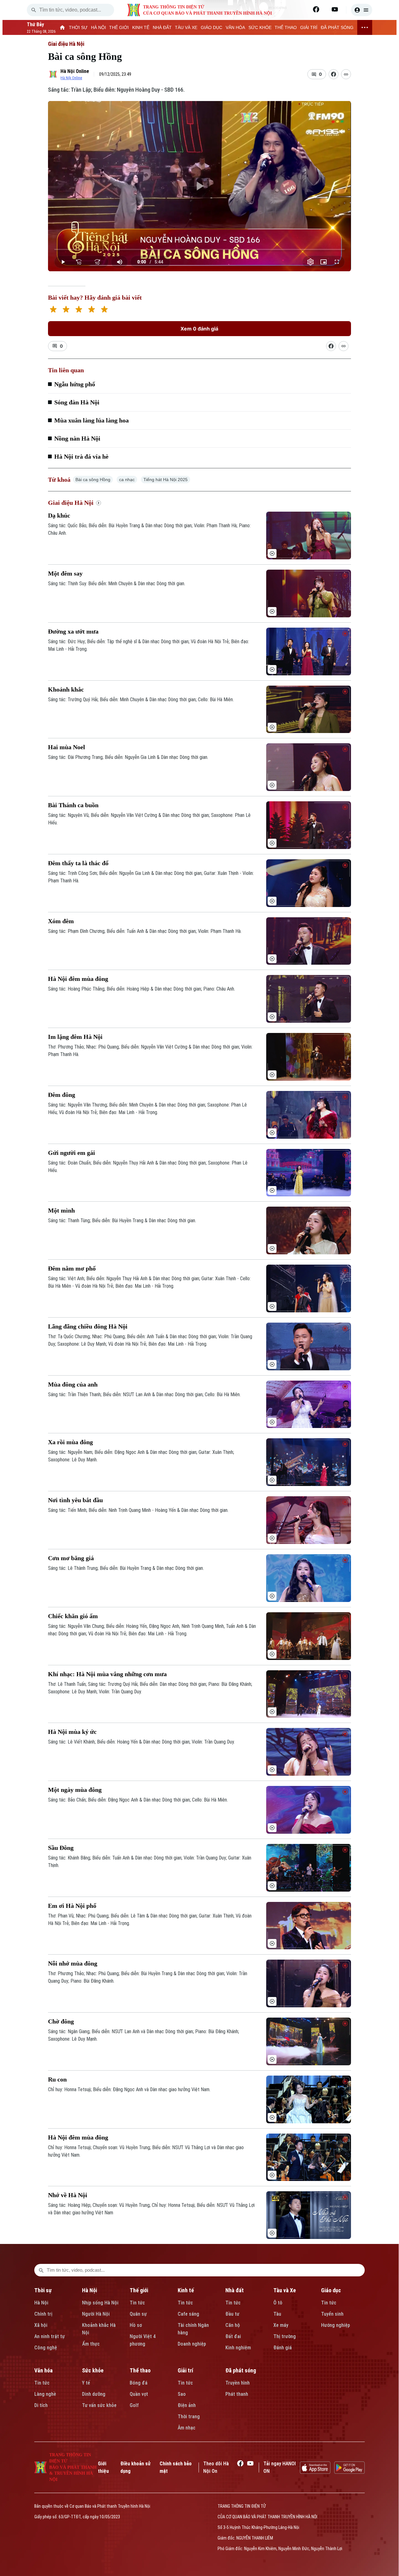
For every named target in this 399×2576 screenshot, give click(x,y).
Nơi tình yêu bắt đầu (75, 1500)
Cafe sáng (188, 2314)
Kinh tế (186, 2290)
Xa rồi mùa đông (70, 1442)
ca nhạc (127, 480)
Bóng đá (139, 2383)
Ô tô (278, 2303)
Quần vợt (139, 2394)
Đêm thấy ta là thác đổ (78, 863)
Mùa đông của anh (73, 1384)
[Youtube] (335, 9)
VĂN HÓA (235, 27)
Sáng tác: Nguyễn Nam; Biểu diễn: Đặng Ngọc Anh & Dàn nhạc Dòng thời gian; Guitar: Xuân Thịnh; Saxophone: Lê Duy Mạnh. (141, 1456)
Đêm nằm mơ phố (72, 1268)
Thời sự (43, 2290)
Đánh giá (283, 2348)
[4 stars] (91, 310)
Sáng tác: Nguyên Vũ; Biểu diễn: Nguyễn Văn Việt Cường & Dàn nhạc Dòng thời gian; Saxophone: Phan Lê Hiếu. (149, 819)
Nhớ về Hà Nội (68, 2195)
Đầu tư (232, 2314)
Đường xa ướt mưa (73, 631)
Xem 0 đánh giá (199, 329)
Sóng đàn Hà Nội (77, 402)
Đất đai (233, 2336)
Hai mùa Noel (67, 747)
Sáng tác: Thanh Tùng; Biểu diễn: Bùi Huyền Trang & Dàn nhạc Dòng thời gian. (122, 1220)
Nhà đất (235, 2290)
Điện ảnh (187, 2405)
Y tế (86, 2383)
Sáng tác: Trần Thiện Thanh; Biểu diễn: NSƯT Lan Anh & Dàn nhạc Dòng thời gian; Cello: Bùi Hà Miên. (144, 1394)
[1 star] (53, 310)
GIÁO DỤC (212, 27)
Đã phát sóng (241, 2370)
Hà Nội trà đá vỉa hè (81, 456)
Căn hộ (233, 2325)
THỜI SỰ (78, 27)
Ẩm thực (91, 2344)
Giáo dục (331, 2290)
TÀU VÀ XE (186, 27)
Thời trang (189, 2417)
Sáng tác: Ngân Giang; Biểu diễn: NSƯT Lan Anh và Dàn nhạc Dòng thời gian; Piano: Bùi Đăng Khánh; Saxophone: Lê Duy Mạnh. (144, 2035)
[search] (34, 10)
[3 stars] (79, 310)
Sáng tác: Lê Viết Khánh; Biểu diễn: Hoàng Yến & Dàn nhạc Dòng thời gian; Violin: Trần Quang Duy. (141, 1742)
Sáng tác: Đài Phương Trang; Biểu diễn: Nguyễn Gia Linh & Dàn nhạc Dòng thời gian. (128, 757)
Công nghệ (46, 2348)
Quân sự (138, 2314)
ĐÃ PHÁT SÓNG (337, 27)
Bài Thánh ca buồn (73, 805)
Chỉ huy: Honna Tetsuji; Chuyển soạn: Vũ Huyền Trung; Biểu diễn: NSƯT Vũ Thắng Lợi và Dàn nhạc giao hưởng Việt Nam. (146, 2151)
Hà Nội (41, 2303)
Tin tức (137, 2303)
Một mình (61, 1210)
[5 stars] (104, 310)
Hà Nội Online (75, 71)
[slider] (199, 249)
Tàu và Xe (285, 2290)
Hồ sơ (136, 2325)
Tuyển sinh (332, 2314)
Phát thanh (237, 2394)
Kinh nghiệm (238, 2348)
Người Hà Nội (96, 2314)
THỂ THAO (286, 27)
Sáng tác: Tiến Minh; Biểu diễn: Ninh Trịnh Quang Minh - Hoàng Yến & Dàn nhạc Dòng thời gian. (138, 1510)
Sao (182, 2394)
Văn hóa (43, 2370)
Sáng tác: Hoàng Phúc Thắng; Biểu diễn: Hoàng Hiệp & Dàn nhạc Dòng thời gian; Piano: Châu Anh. (142, 989)
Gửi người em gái (72, 1153)
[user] (362, 10)
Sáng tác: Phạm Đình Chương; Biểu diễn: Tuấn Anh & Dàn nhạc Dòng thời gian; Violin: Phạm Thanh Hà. (145, 931)
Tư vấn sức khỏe (99, 2405)
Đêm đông (62, 1095)
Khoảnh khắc (66, 689)
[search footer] (41, 2270)
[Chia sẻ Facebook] (334, 74)
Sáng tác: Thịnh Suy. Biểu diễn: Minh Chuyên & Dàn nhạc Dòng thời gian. (117, 584)
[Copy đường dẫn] (346, 74)
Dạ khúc (59, 515)
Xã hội (41, 2325)
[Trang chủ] (62, 27)
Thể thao (140, 2370)
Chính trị (43, 2314)
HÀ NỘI (99, 27)
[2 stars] (66, 310)
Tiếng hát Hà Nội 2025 (166, 480)
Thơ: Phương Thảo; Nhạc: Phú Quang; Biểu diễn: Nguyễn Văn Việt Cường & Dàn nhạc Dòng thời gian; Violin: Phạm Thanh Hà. (150, 1051)
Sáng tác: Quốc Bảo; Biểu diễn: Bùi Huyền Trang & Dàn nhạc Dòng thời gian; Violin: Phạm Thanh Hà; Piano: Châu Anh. (149, 529)
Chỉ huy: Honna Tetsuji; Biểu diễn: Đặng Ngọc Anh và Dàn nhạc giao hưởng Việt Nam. (129, 2089)
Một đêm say (65, 573)
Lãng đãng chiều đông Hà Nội (88, 1326)
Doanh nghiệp (192, 2344)
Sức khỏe (93, 2370)
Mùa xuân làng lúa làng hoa (91, 420)
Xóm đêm (61, 921)
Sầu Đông (61, 1848)
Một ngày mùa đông (75, 1790)
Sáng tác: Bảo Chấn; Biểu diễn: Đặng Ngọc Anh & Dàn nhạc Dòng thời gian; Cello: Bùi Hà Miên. (138, 1800)
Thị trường (285, 2336)
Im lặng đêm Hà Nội (75, 1037)
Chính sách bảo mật (176, 2467)
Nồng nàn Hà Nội (77, 438)
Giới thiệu (103, 2467)
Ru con (57, 2079)
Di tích (41, 2405)
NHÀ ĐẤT (162, 27)
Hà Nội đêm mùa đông (78, 979)
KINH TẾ (141, 27)
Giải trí (185, 2370)
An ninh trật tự (50, 2336)
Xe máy (281, 2325)
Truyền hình (238, 2383)
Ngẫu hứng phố (75, 384)
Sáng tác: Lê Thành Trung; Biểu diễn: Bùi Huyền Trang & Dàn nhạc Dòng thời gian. (126, 1568)
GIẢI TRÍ (309, 27)
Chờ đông (61, 2021)
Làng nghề (45, 2394)
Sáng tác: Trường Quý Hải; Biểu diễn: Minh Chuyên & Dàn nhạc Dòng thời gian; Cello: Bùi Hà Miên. (141, 699)
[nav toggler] (365, 27)
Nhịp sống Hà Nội (100, 2303)
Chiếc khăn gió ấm (73, 1616)
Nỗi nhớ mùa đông (73, 1963)
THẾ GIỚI (119, 27)
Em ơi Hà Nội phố (72, 1906)
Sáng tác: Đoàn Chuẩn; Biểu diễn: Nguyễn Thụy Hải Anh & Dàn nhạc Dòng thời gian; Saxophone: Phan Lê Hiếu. (148, 1167)
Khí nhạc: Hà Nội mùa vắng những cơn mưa (107, 1674)
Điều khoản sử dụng (135, 2467)
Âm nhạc (187, 2428)
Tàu (277, 2314)
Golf (134, 2405)
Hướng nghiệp (336, 2325)
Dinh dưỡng (94, 2394)
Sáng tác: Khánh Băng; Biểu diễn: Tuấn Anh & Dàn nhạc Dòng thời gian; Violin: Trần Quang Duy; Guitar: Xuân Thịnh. (150, 1862)
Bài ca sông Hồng (93, 480)
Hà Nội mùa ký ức (72, 1732)
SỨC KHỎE (260, 27)
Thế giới (139, 2290)
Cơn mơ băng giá (71, 1558)
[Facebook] (316, 9)
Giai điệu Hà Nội (66, 44)
